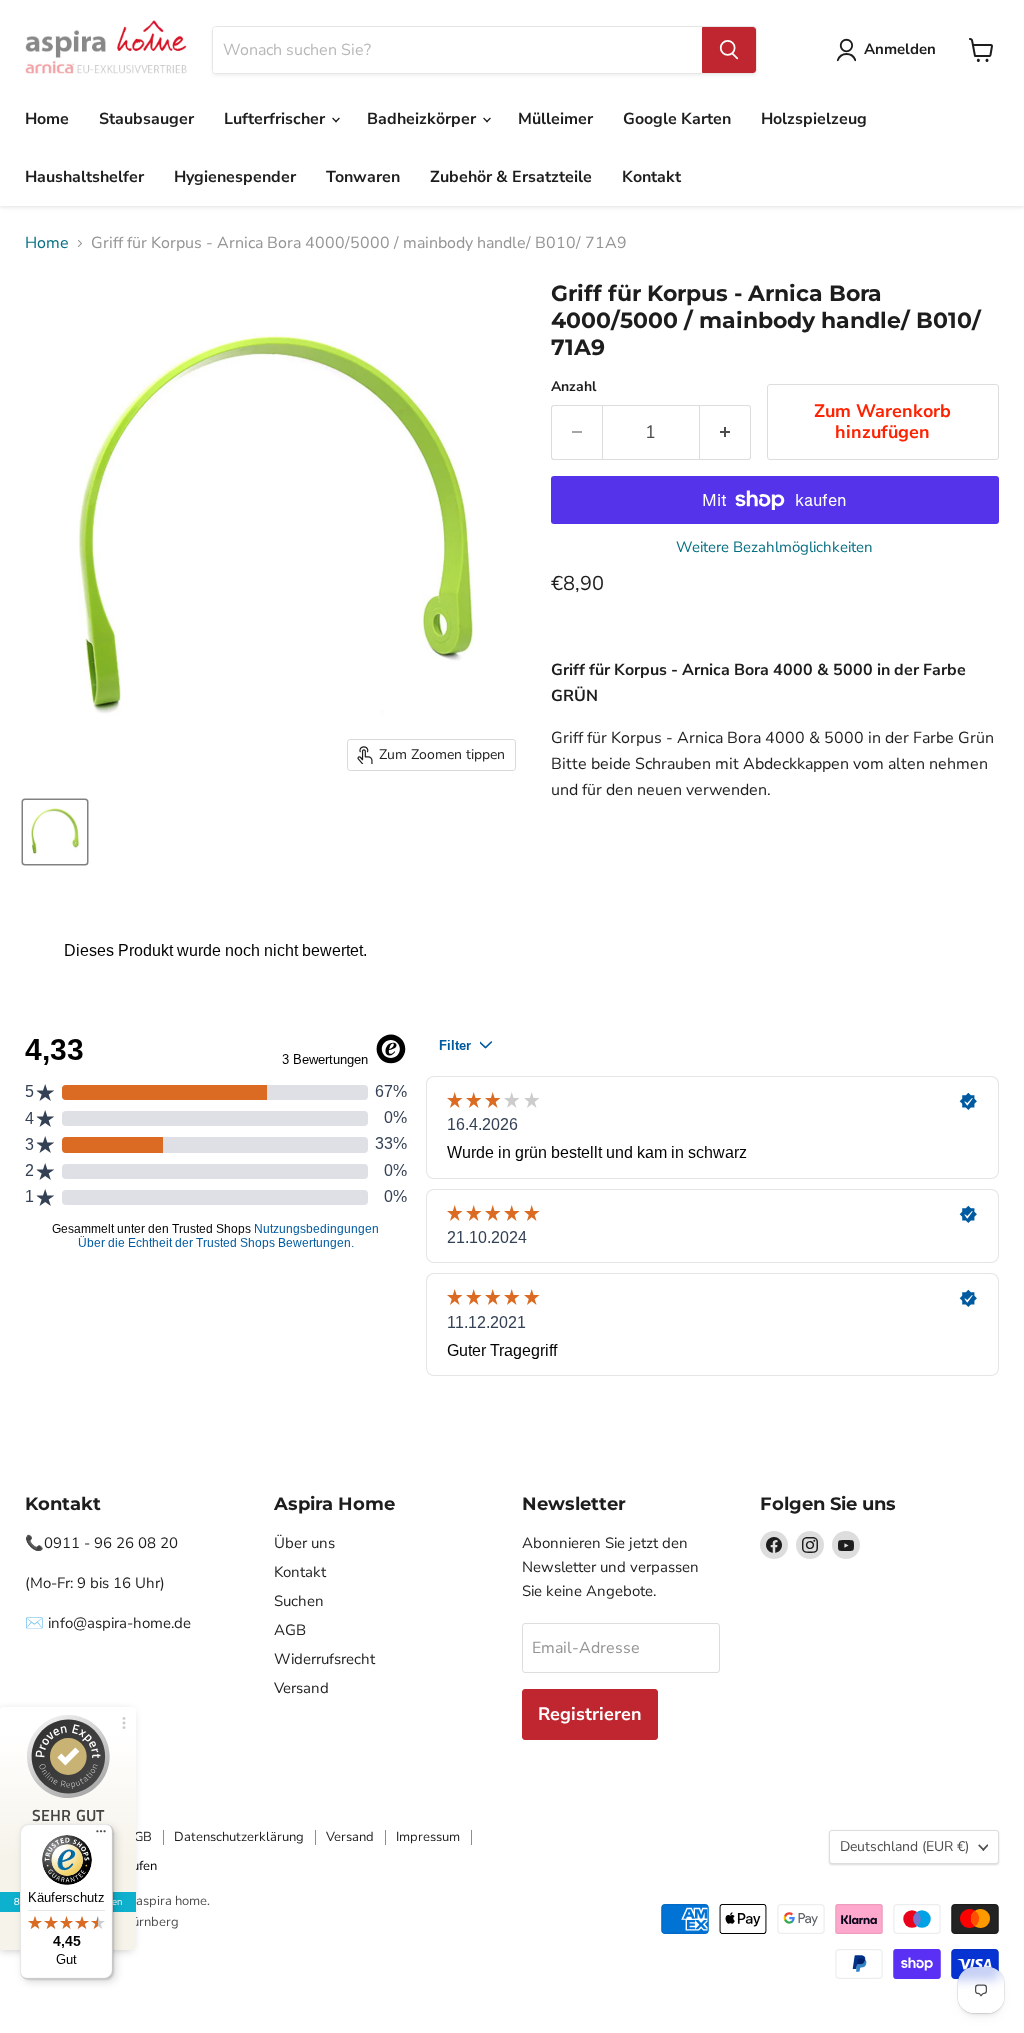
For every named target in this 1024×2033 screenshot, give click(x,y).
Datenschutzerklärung (239, 1837)
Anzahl (573, 387)
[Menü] (101, 1836)
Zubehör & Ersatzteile (511, 177)
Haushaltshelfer (84, 177)
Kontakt (651, 177)
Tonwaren (363, 177)
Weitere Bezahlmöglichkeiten (774, 547)
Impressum (428, 1837)
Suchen (299, 1601)
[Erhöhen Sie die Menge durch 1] (725, 432)
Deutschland (904, 1846)
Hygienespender (235, 177)
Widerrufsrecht (324, 1659)
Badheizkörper (423, 119)
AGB (290, 1630)
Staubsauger (146, 119)
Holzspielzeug (814, 119)
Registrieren (590, 1714)
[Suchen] (729, 50)
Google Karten (677, 119)
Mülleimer (555, 119)
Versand (301, 1688)
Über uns (304, 1543)
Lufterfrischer (276, 119)
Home (47, 119)
